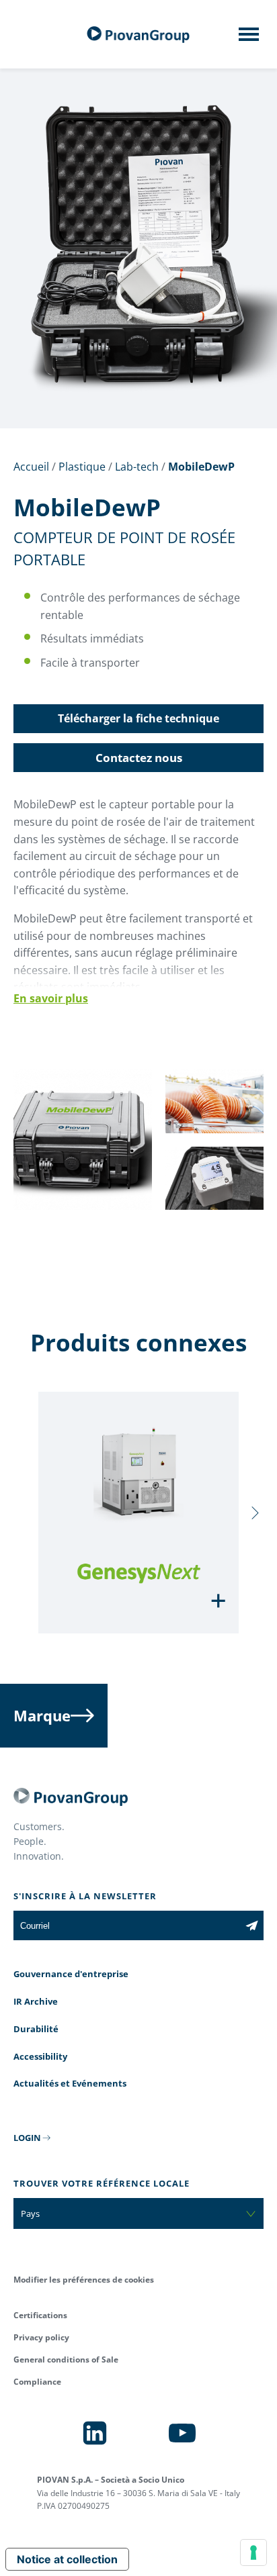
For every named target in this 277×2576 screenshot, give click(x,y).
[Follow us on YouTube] (182, 2433)
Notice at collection (67, 2559)
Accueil (31, 467)
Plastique (82, 467)
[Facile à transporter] (83, 1205)
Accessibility (40, 2056)
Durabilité (36, 2029)
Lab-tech (137, 467)
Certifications (40, 2315)
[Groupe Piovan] (138, 35)
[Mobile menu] (249, 38)
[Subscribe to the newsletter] (252, 1925)
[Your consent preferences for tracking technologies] (253, 2553)
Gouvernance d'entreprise (71, 1974)
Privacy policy (41, 2337)
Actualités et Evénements (70, 2083)
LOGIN (27, 2138)
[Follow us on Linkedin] (95, 2433)
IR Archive (36, 2001)
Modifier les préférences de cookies (84, 2280)
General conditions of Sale (66, 2359)
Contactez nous (139, 758)
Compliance (37, 2382)
